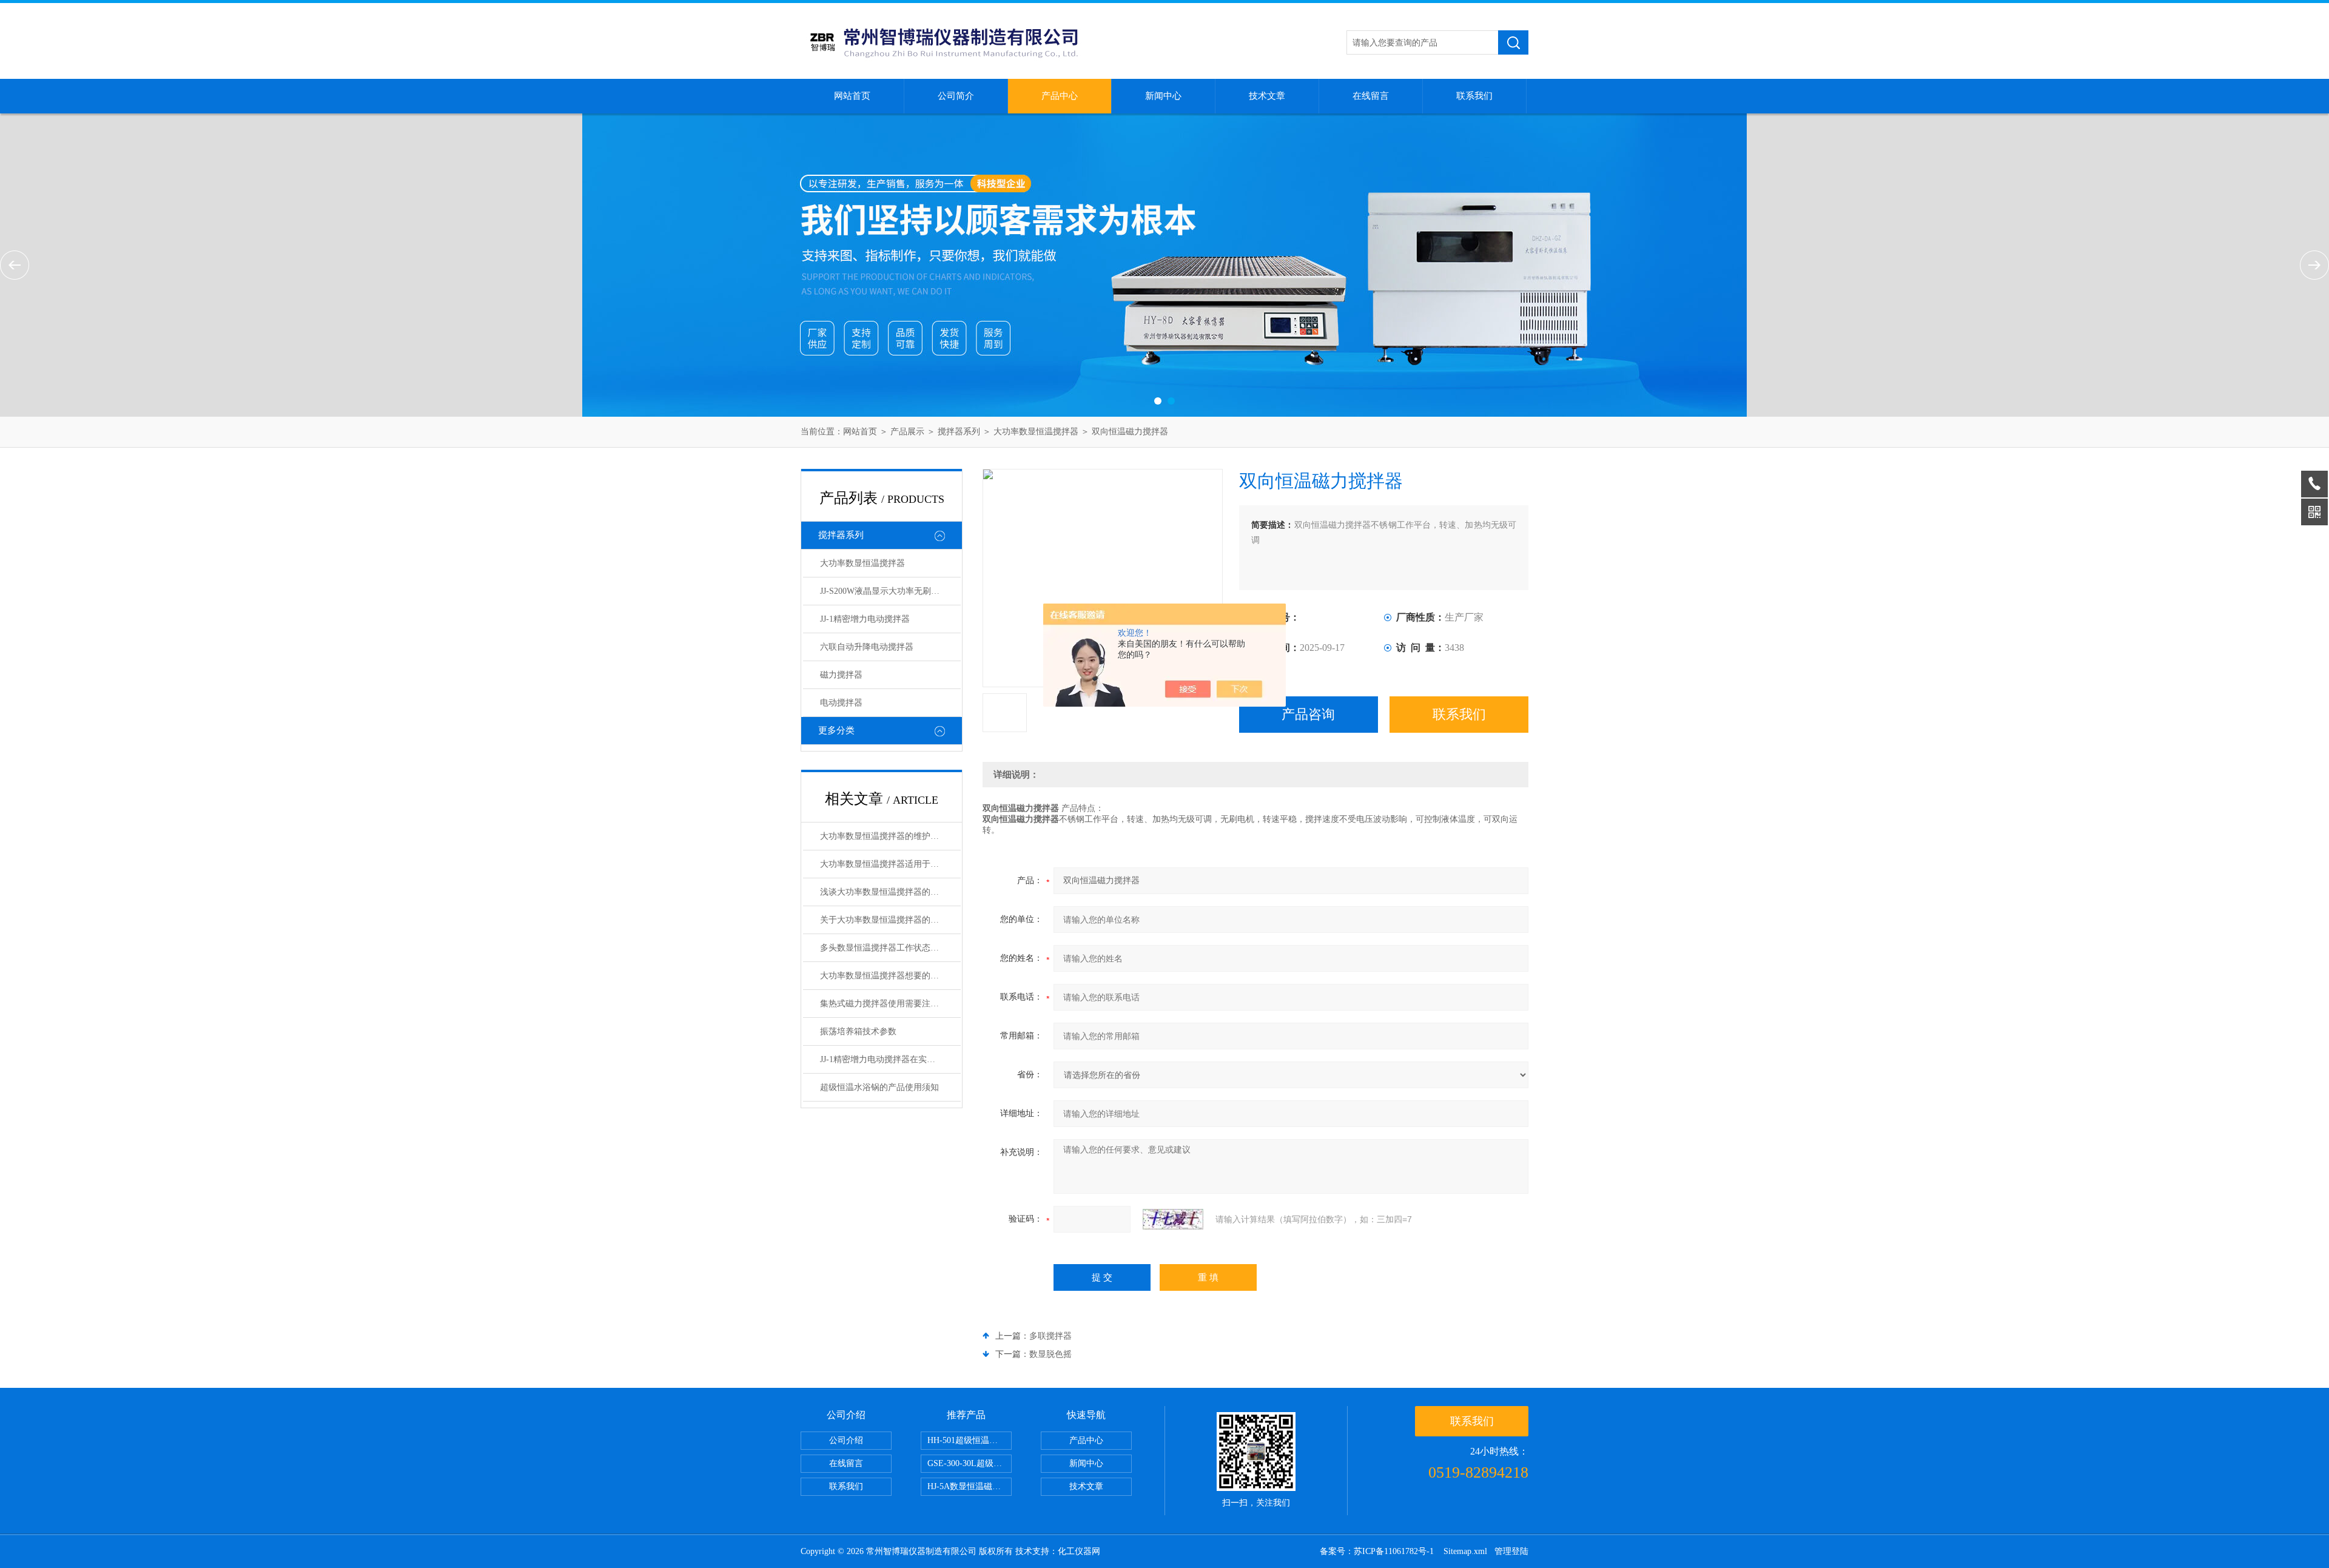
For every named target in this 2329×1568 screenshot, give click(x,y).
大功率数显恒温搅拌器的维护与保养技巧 (890, 836)
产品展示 (907, 432)
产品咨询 (1308, 714)
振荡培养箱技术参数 (858, 1031)
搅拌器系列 (959, 432)
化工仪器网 (1079, 1551)
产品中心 (1060, 96)
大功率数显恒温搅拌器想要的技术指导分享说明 (890, 976)
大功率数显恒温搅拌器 (1036, 432)
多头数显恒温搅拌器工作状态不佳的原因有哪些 (890, 948)
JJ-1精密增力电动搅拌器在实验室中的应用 (890, 1059)
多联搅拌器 (1050, 1336)
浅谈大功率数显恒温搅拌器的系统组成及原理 (890, 892)
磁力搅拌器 (841, 675)
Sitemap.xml (1465, 1551)
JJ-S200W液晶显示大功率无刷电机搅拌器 (890, 591)
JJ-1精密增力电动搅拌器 (865, 619)
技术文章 (1267, 96)
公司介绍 (846, 1440)
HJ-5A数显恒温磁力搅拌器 (970, 1486)
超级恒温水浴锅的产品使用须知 (879, 1087)
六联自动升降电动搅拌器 (867, 647)
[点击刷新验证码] (1173, 1219)
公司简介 (956, 96)
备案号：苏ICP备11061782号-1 (1378, 1551)
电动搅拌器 (841, 703)
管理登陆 (1511, 1551)
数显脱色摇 (1050, 1354)
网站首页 (852, 96)
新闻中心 (1163, 96)
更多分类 (836, 730)
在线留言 (1371, 96)
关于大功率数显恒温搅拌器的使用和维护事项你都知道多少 (890, 920)
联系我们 (1474, 96)
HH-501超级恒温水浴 (967, 1440)
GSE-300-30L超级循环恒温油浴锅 (970, 1463)
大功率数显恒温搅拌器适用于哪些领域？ (890, 864)
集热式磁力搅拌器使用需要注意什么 (888, 1004)
